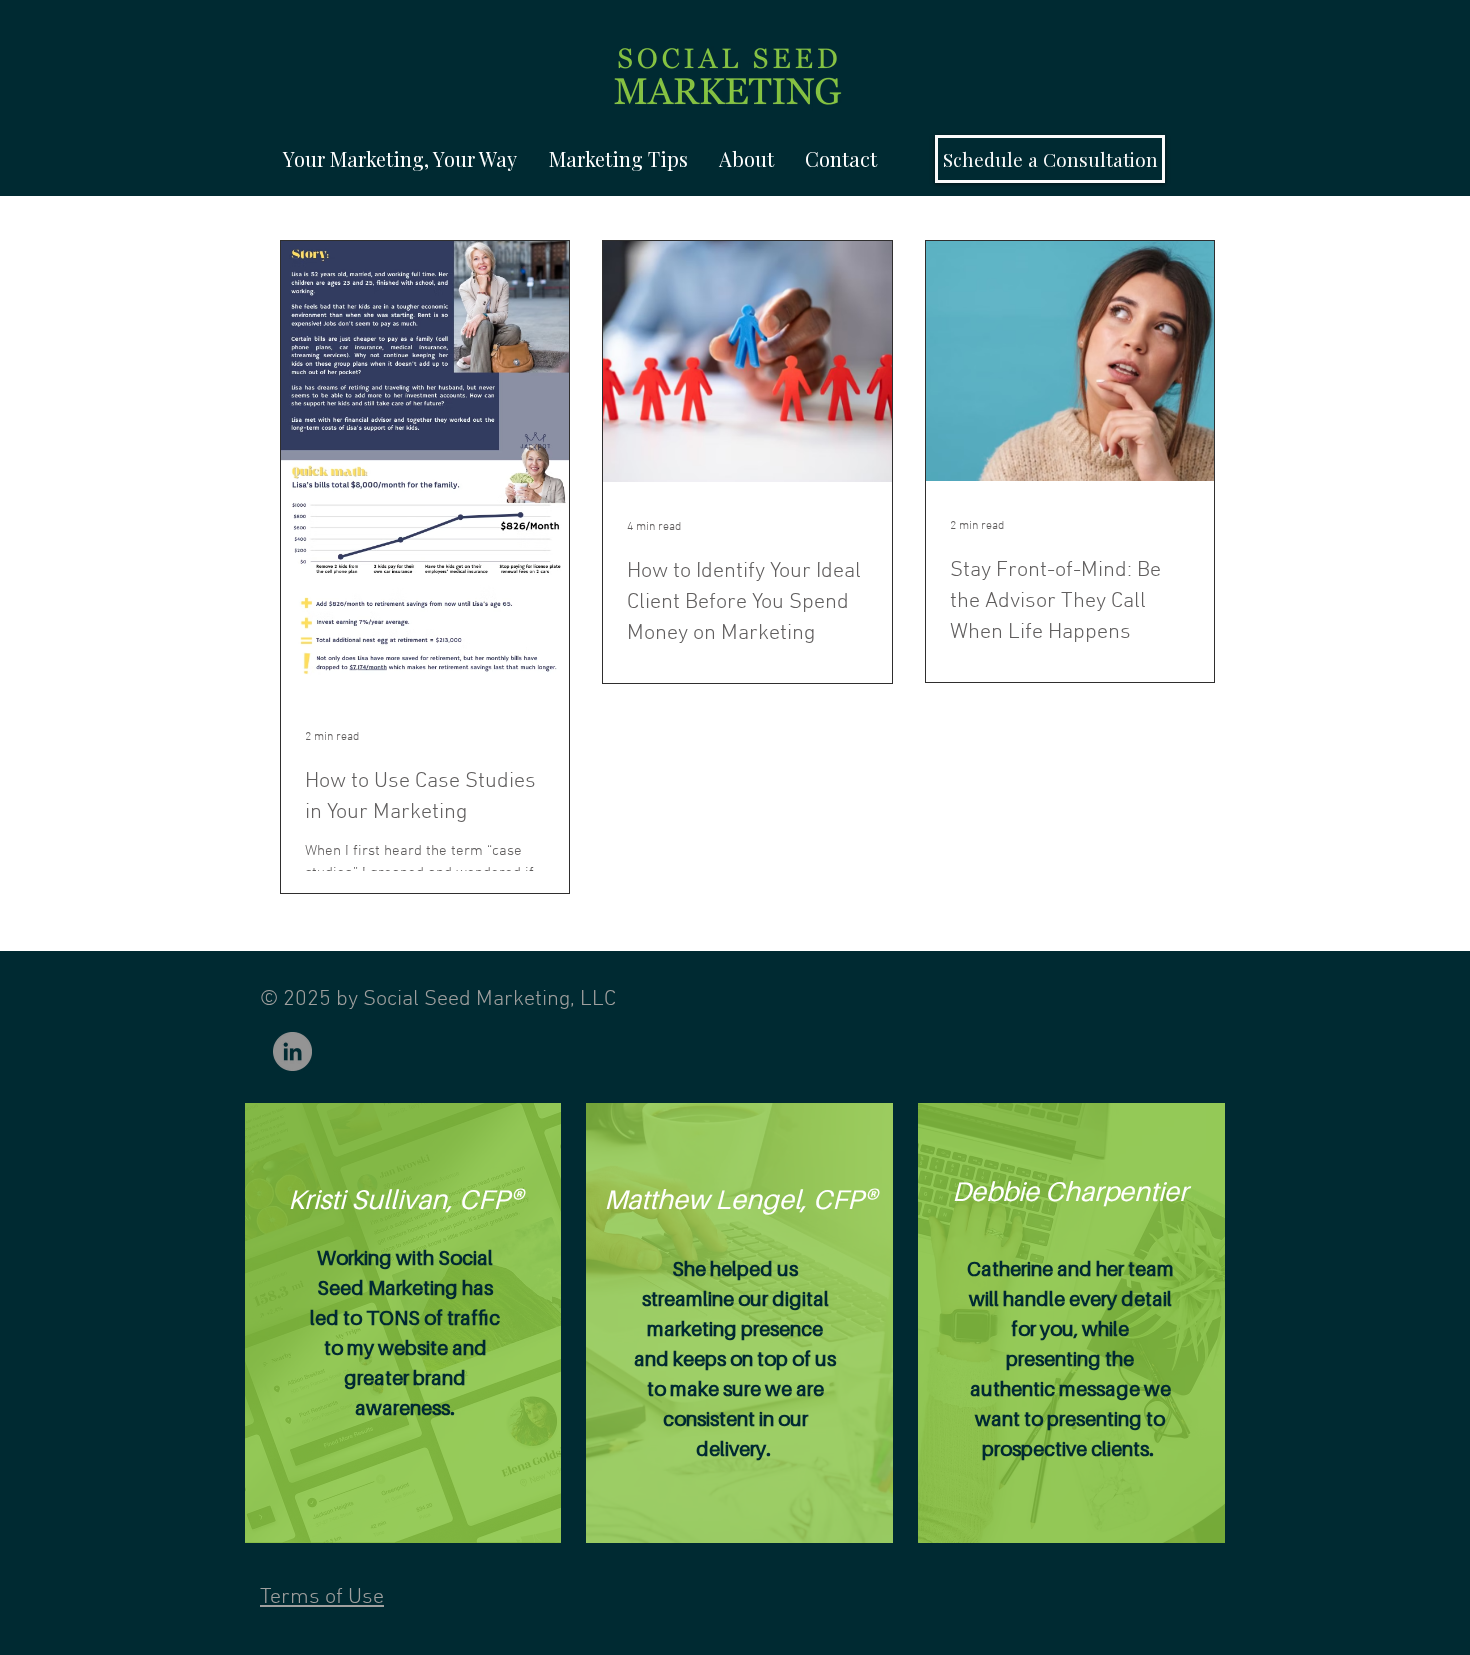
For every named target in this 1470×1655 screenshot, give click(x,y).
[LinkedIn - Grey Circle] (292, 1051)
